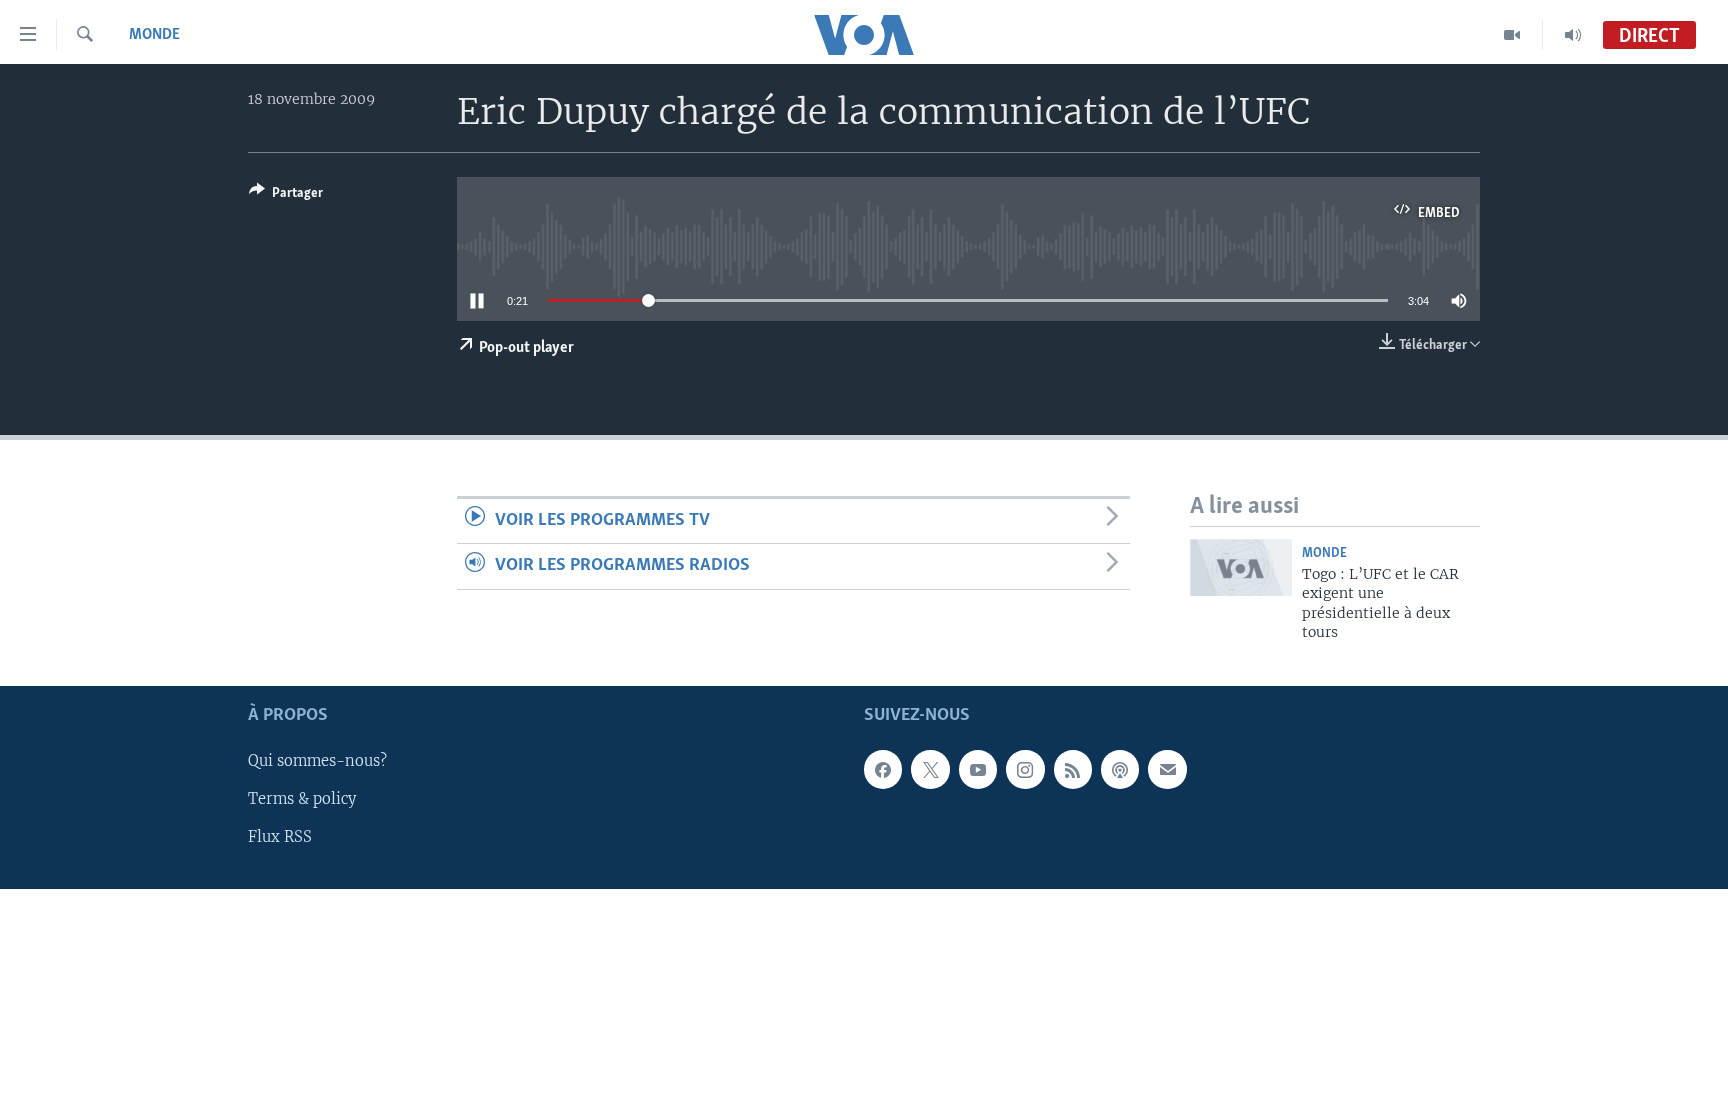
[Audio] (1573, 35)
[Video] (1512, 35)
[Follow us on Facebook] (883, 770)
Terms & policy (302, 800)
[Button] (286, 196)
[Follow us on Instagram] (1025, 770)
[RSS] (1073, 770)
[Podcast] (1120, 770)
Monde (154, 35)
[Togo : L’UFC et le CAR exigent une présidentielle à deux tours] (1241, 567)
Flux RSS (280, 838)
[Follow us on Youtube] (978, 770)
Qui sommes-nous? (317, 762)
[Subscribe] (1167, 770)
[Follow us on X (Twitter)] (930, 770)
